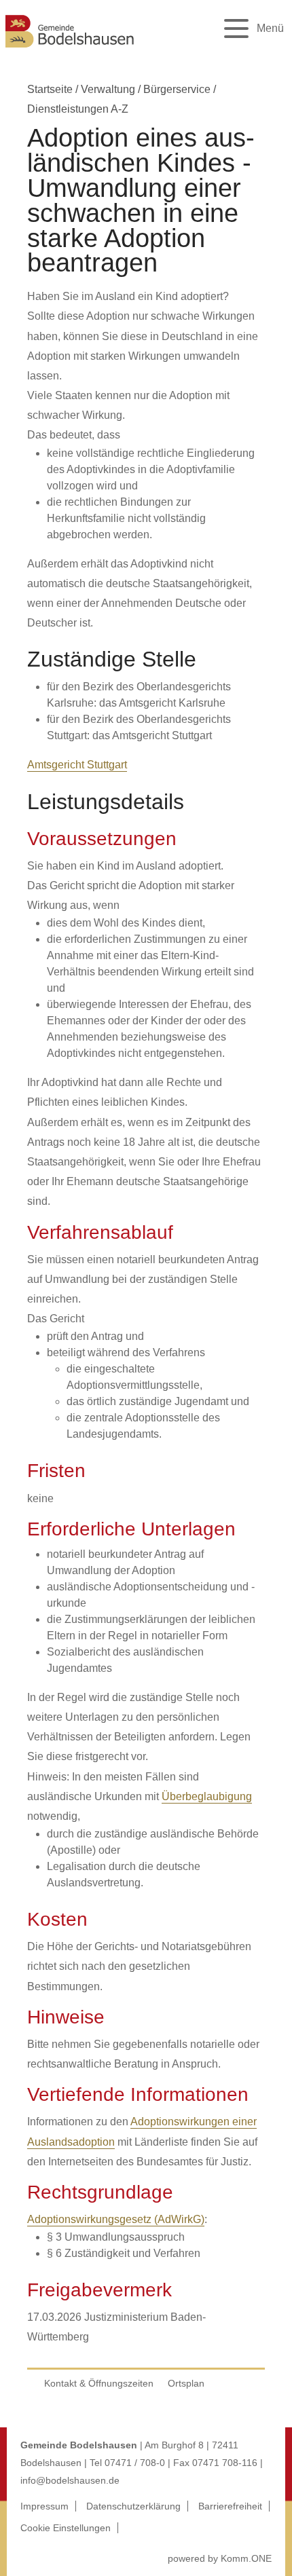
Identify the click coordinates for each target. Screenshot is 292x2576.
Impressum (44, 2506)
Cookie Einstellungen (66, 2528)
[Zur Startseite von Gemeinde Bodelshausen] (70, 49)
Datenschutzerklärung (133, 2506)
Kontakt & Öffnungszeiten (99, 2383)
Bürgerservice (177, 89)
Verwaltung (108, 89)
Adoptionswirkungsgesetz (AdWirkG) (116, 2219)
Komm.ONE (246, 2558)
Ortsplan (186, 2383)
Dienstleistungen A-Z (78, 109)
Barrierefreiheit (230, 2506)
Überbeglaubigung (207, 1796)
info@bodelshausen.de (70, 2480)
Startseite (50, 89)
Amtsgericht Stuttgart (77, 765)
